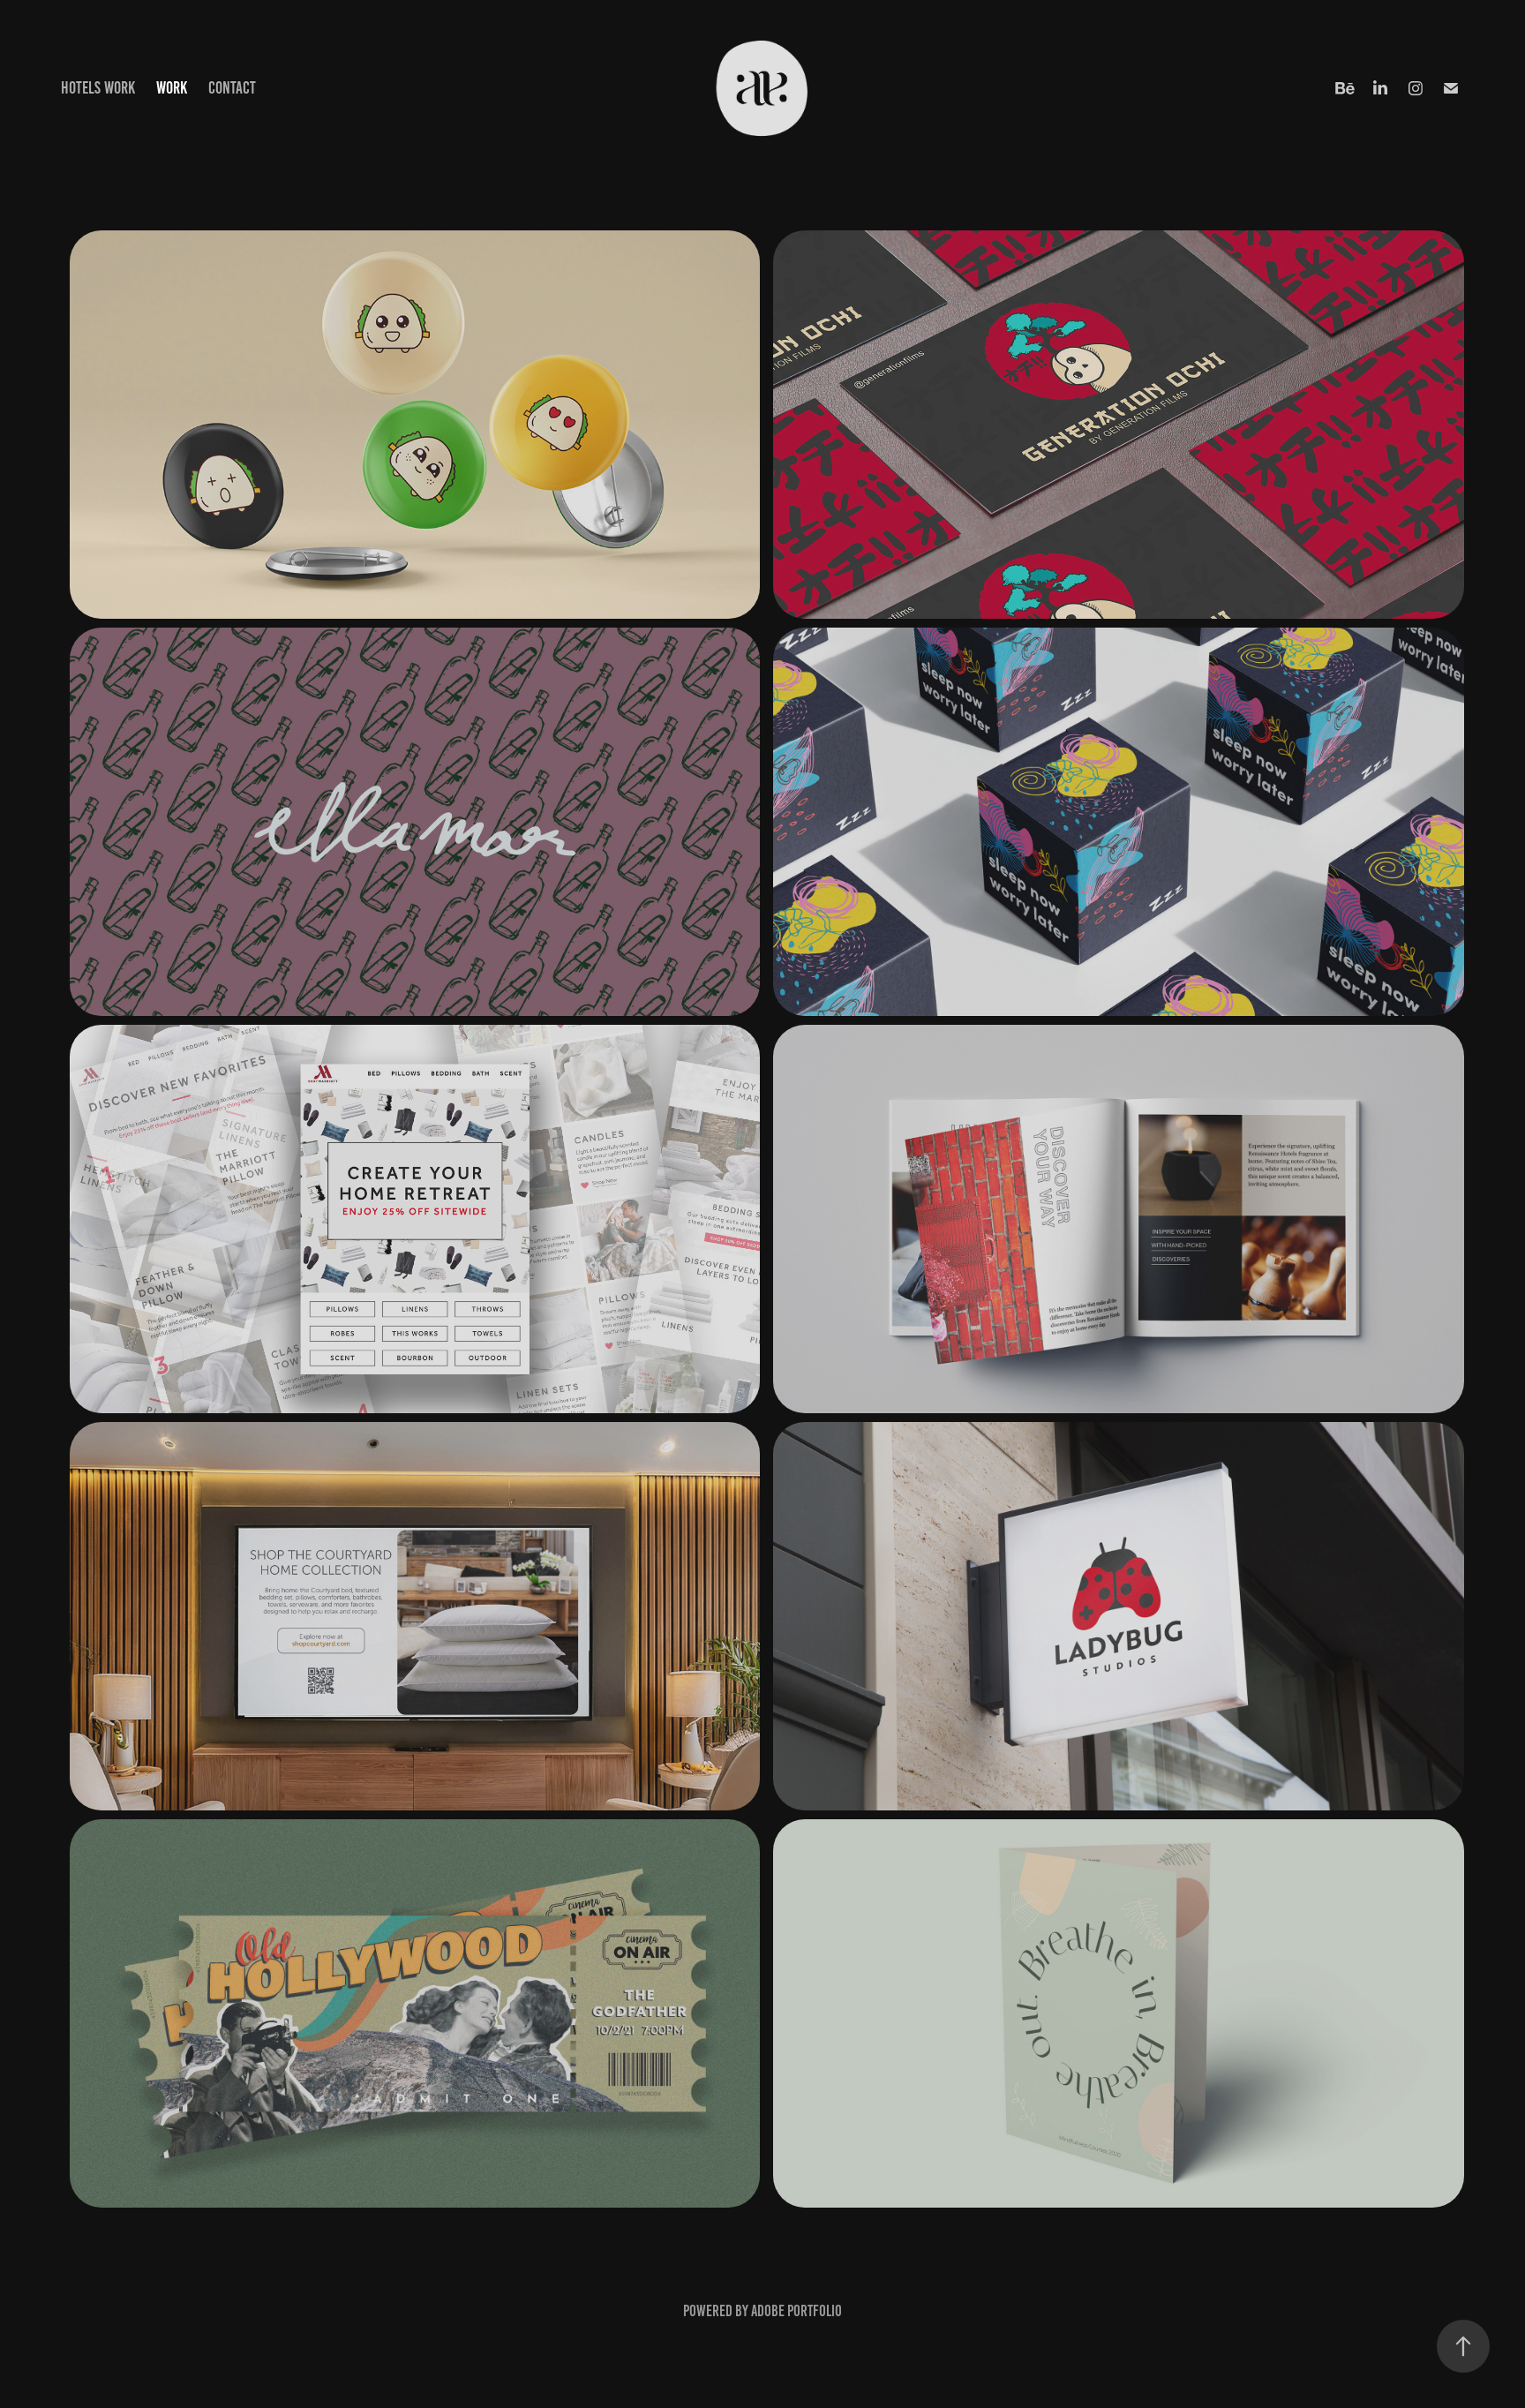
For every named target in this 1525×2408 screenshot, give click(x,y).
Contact (232, 88)
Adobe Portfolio (796, 2311)
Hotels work (98, 88)
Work (172, 88)
